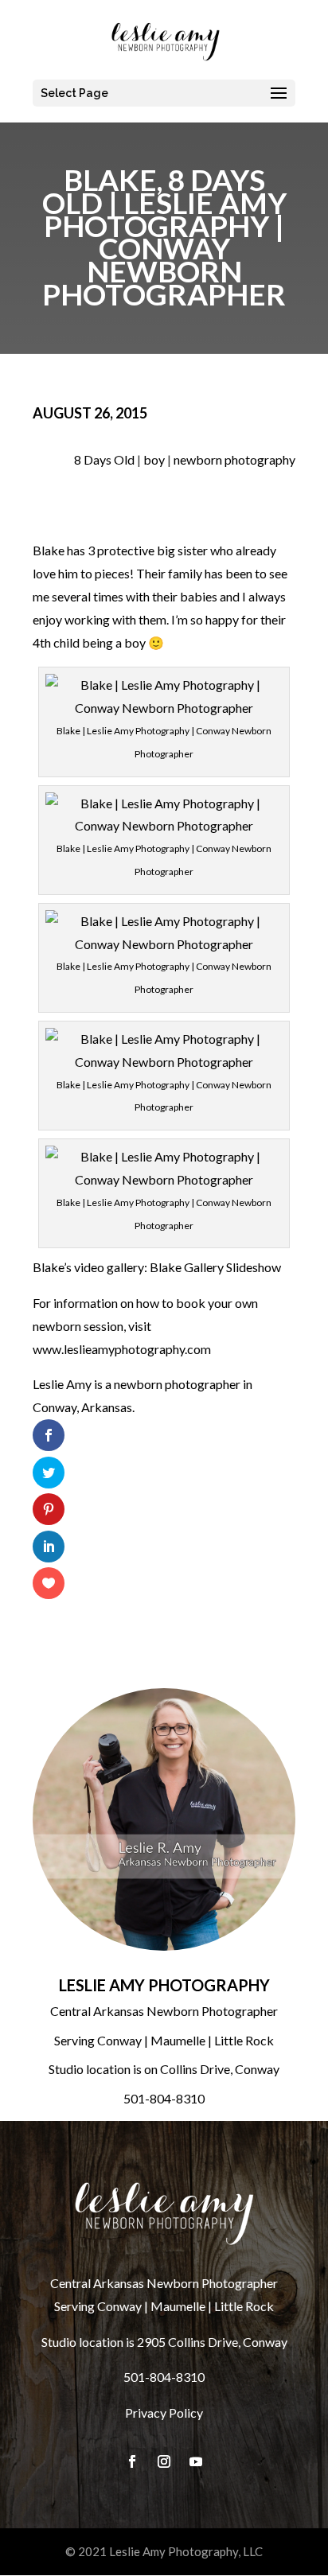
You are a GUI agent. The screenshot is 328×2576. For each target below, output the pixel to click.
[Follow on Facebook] (132, 2461)
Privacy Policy (164, 2413)
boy (154, 459)
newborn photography (234, 459)
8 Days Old (104, 459)
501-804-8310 (164, 2098)
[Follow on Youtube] (196, 2461)
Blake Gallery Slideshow (215, 1267)
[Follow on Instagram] (164, 2461)
